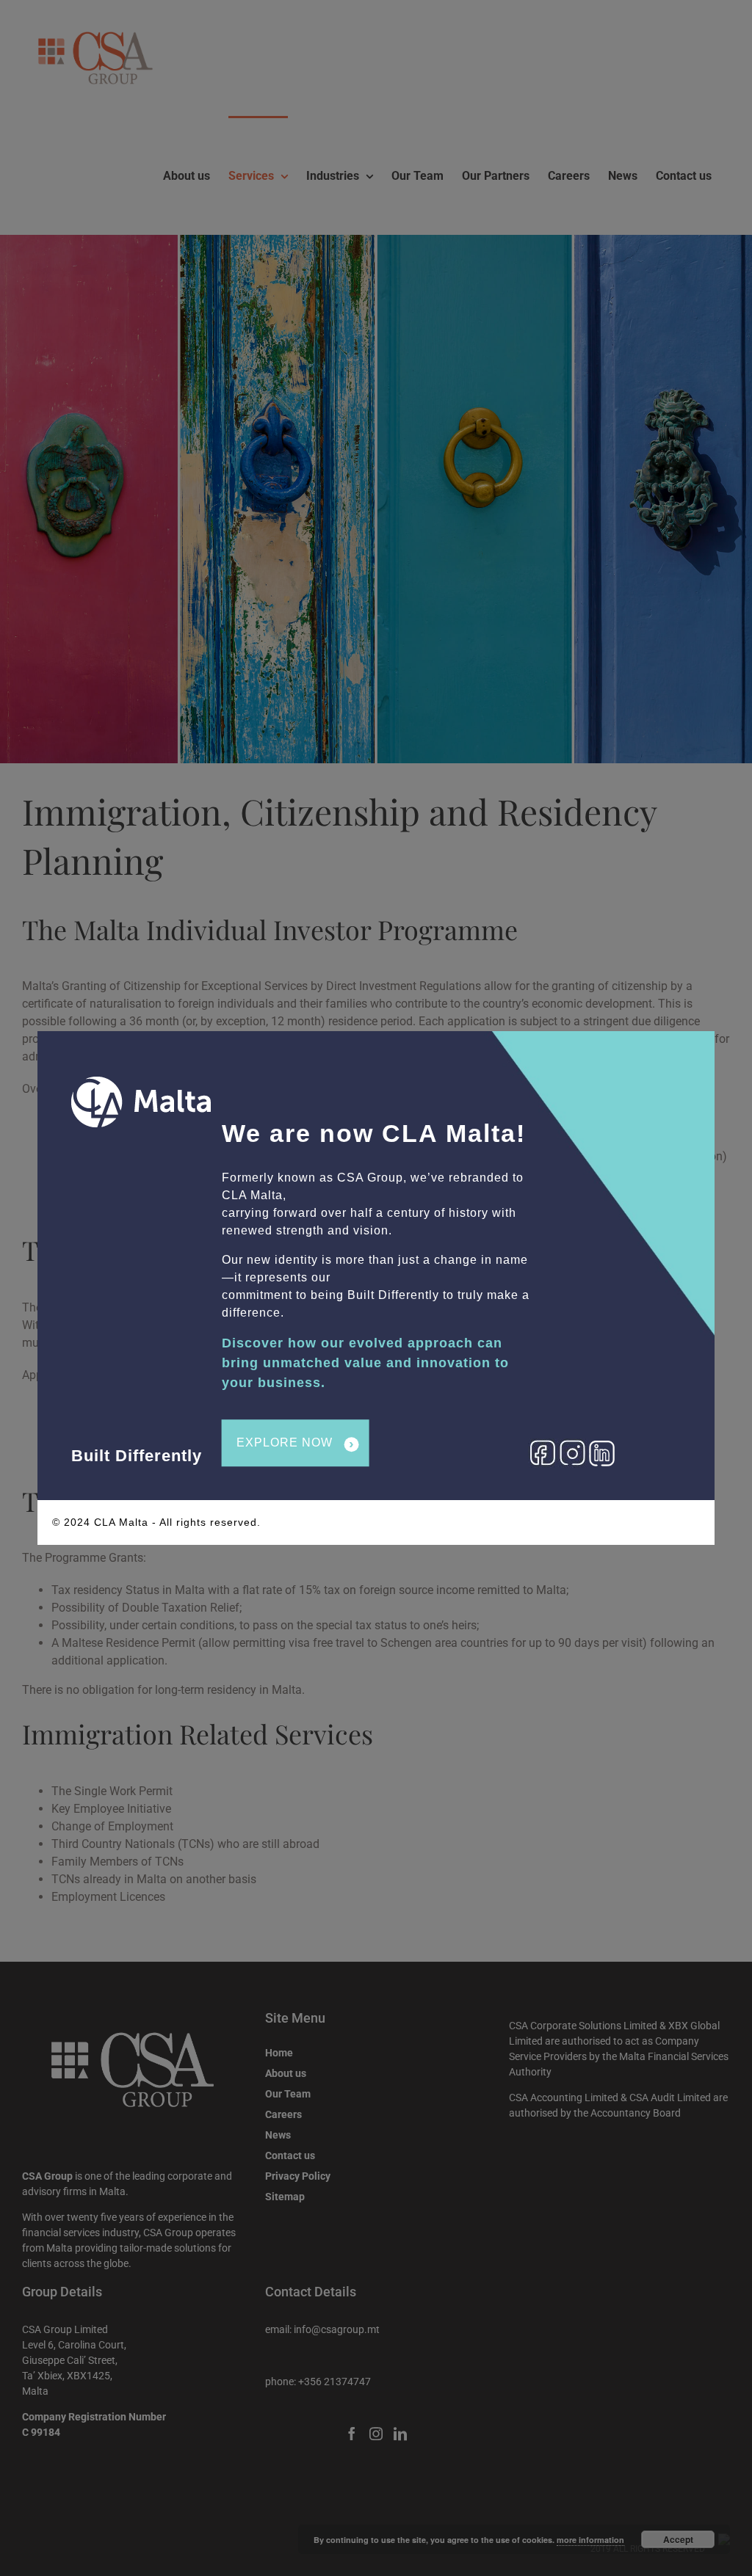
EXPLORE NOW (296, 1444)
